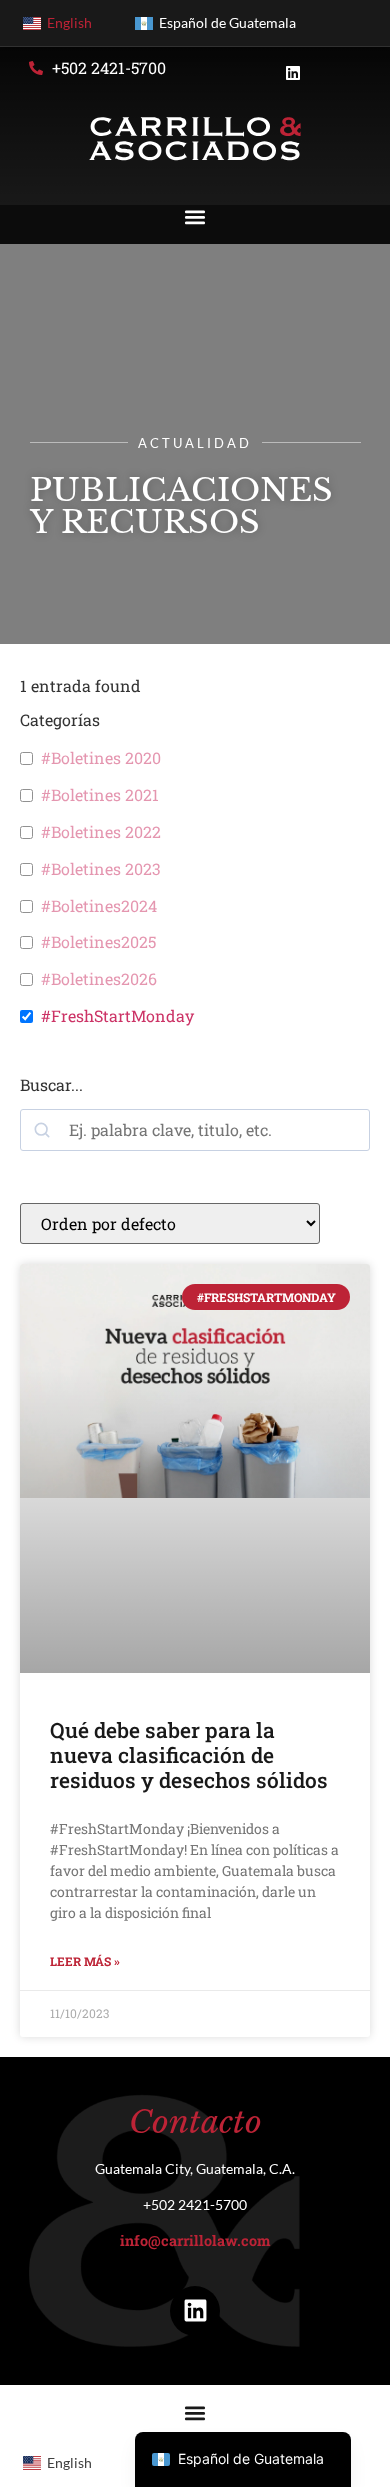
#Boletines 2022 (101, 832)
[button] (195, 216)
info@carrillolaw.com (195, 2240)
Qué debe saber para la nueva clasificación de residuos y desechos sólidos (189, 1755)
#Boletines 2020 (101, 758)
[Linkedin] (195, 2311)
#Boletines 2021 (100, 795)
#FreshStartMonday (117, 1016)
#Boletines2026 (99, 979)
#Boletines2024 (99, 906)
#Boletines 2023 (101, 869)
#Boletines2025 (98, 942)
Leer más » (85, 1961)
